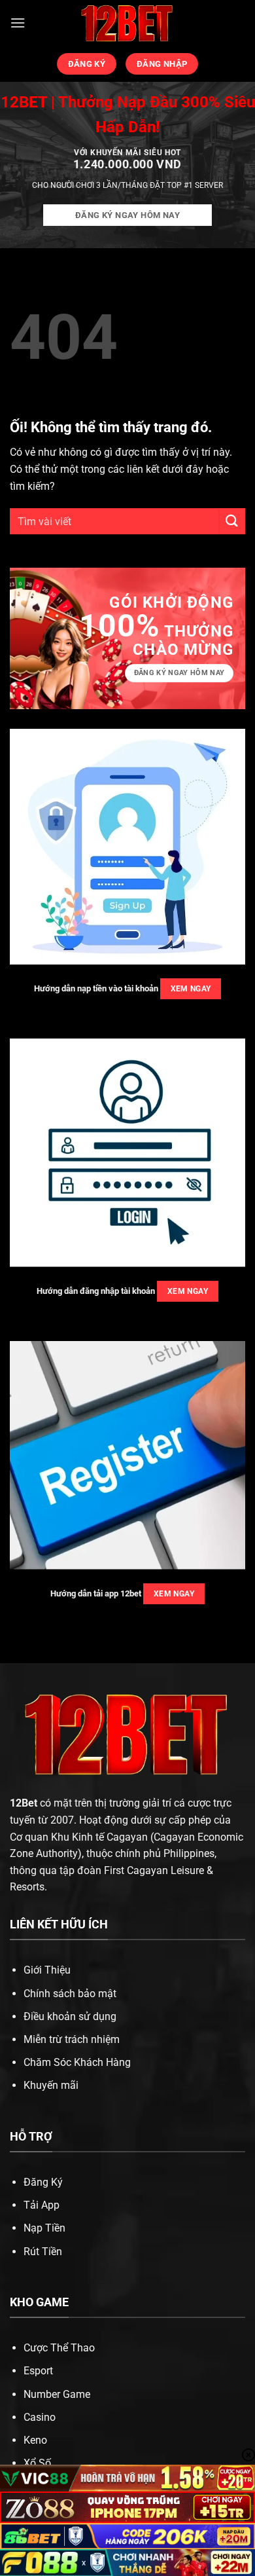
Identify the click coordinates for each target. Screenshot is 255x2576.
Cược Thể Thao (59, 2348)
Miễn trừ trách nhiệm (72, 2039)
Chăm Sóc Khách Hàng (77, 2062)
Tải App (42, 2205)
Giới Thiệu (47, 1970)
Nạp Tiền (44, 2228)
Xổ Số (37, 2463)
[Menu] (18, 23)
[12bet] (127, 23)
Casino (40, 2417)
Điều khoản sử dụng (70, 2016)
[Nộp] (232, 521)
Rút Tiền (43, 2252)
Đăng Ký (43, 2182)
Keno (35, 2440)
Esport (38, 2371)
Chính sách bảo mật (70, 1994)
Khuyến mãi (51, 2085)
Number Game (57, 2394)
